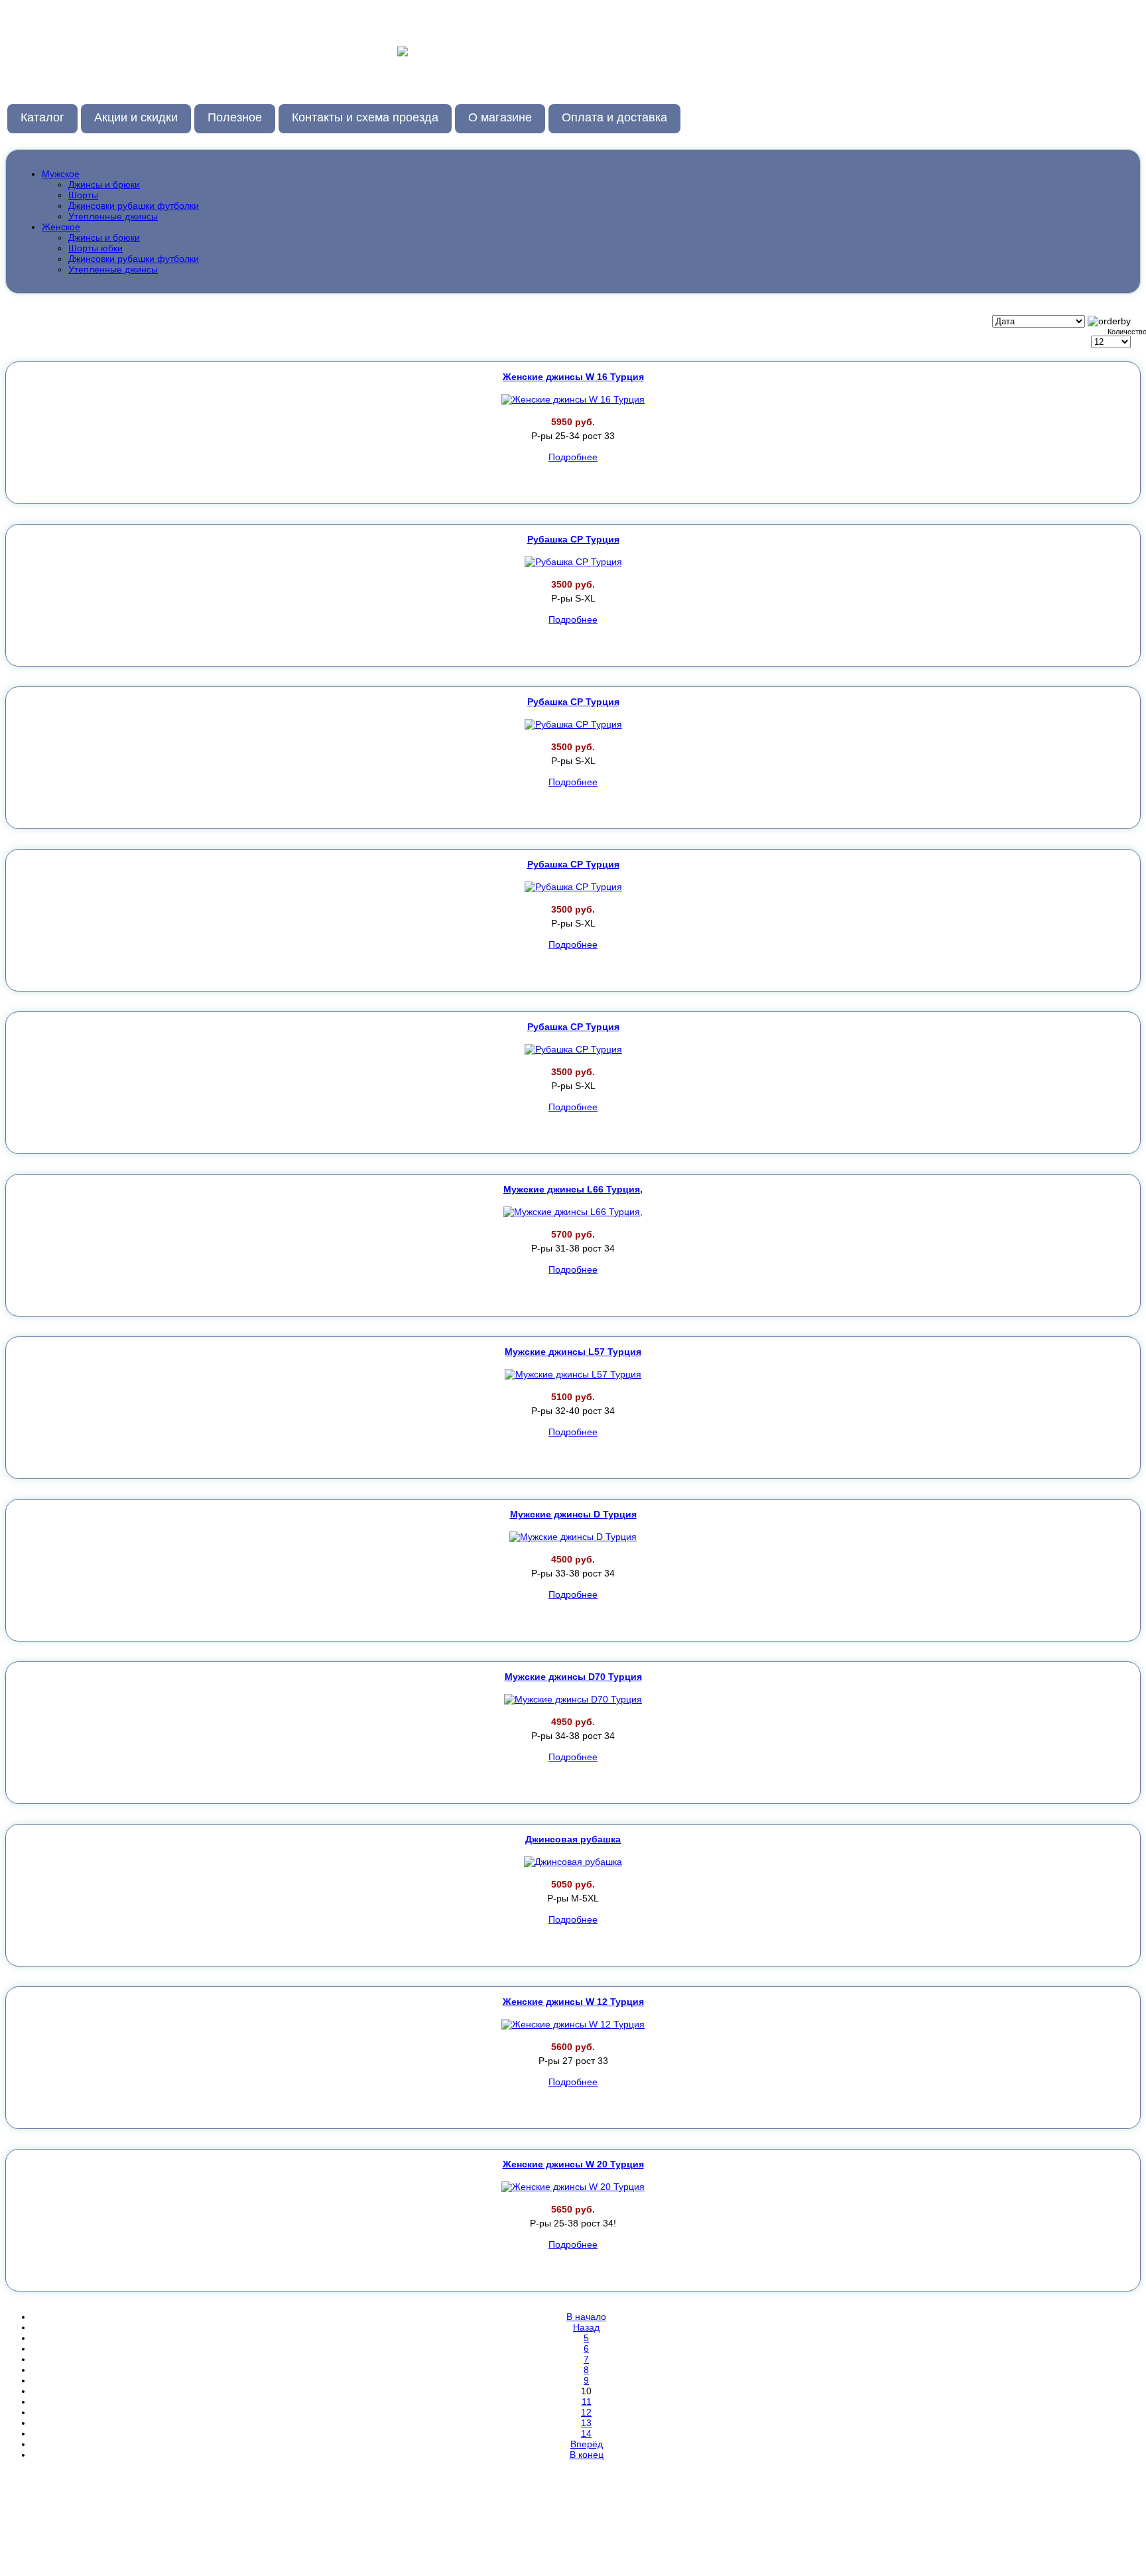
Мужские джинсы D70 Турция (573, 1677)
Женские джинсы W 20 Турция (573, 2164)
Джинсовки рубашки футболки (134, 206)
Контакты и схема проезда (365, 117)
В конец (587, 2455)
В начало (586, 2317)
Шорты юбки (95, 248)
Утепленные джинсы (113, 216)
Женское (61, 227)
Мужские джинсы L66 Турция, (573, 1189)
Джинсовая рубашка (573, 1839)
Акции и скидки (136, 117)
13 (586, 2423)
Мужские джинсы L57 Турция (573, 1352)
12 (586, 2412)
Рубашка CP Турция (573, 539)
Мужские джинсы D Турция (573, 1514)
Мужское (61, 174)
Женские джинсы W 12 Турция (573, 2002)
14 (586, 2433)
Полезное (235, 117)
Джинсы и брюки (104, 184)
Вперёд (587, 2444)
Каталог (42, 117)
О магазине (500, 117)
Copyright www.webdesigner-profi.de (1090, 2489)
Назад (586, 2327)
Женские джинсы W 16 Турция (573, 377)
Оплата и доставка (614, 117)
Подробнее (573, 457)
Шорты (83, 195)
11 (587, 2402)
